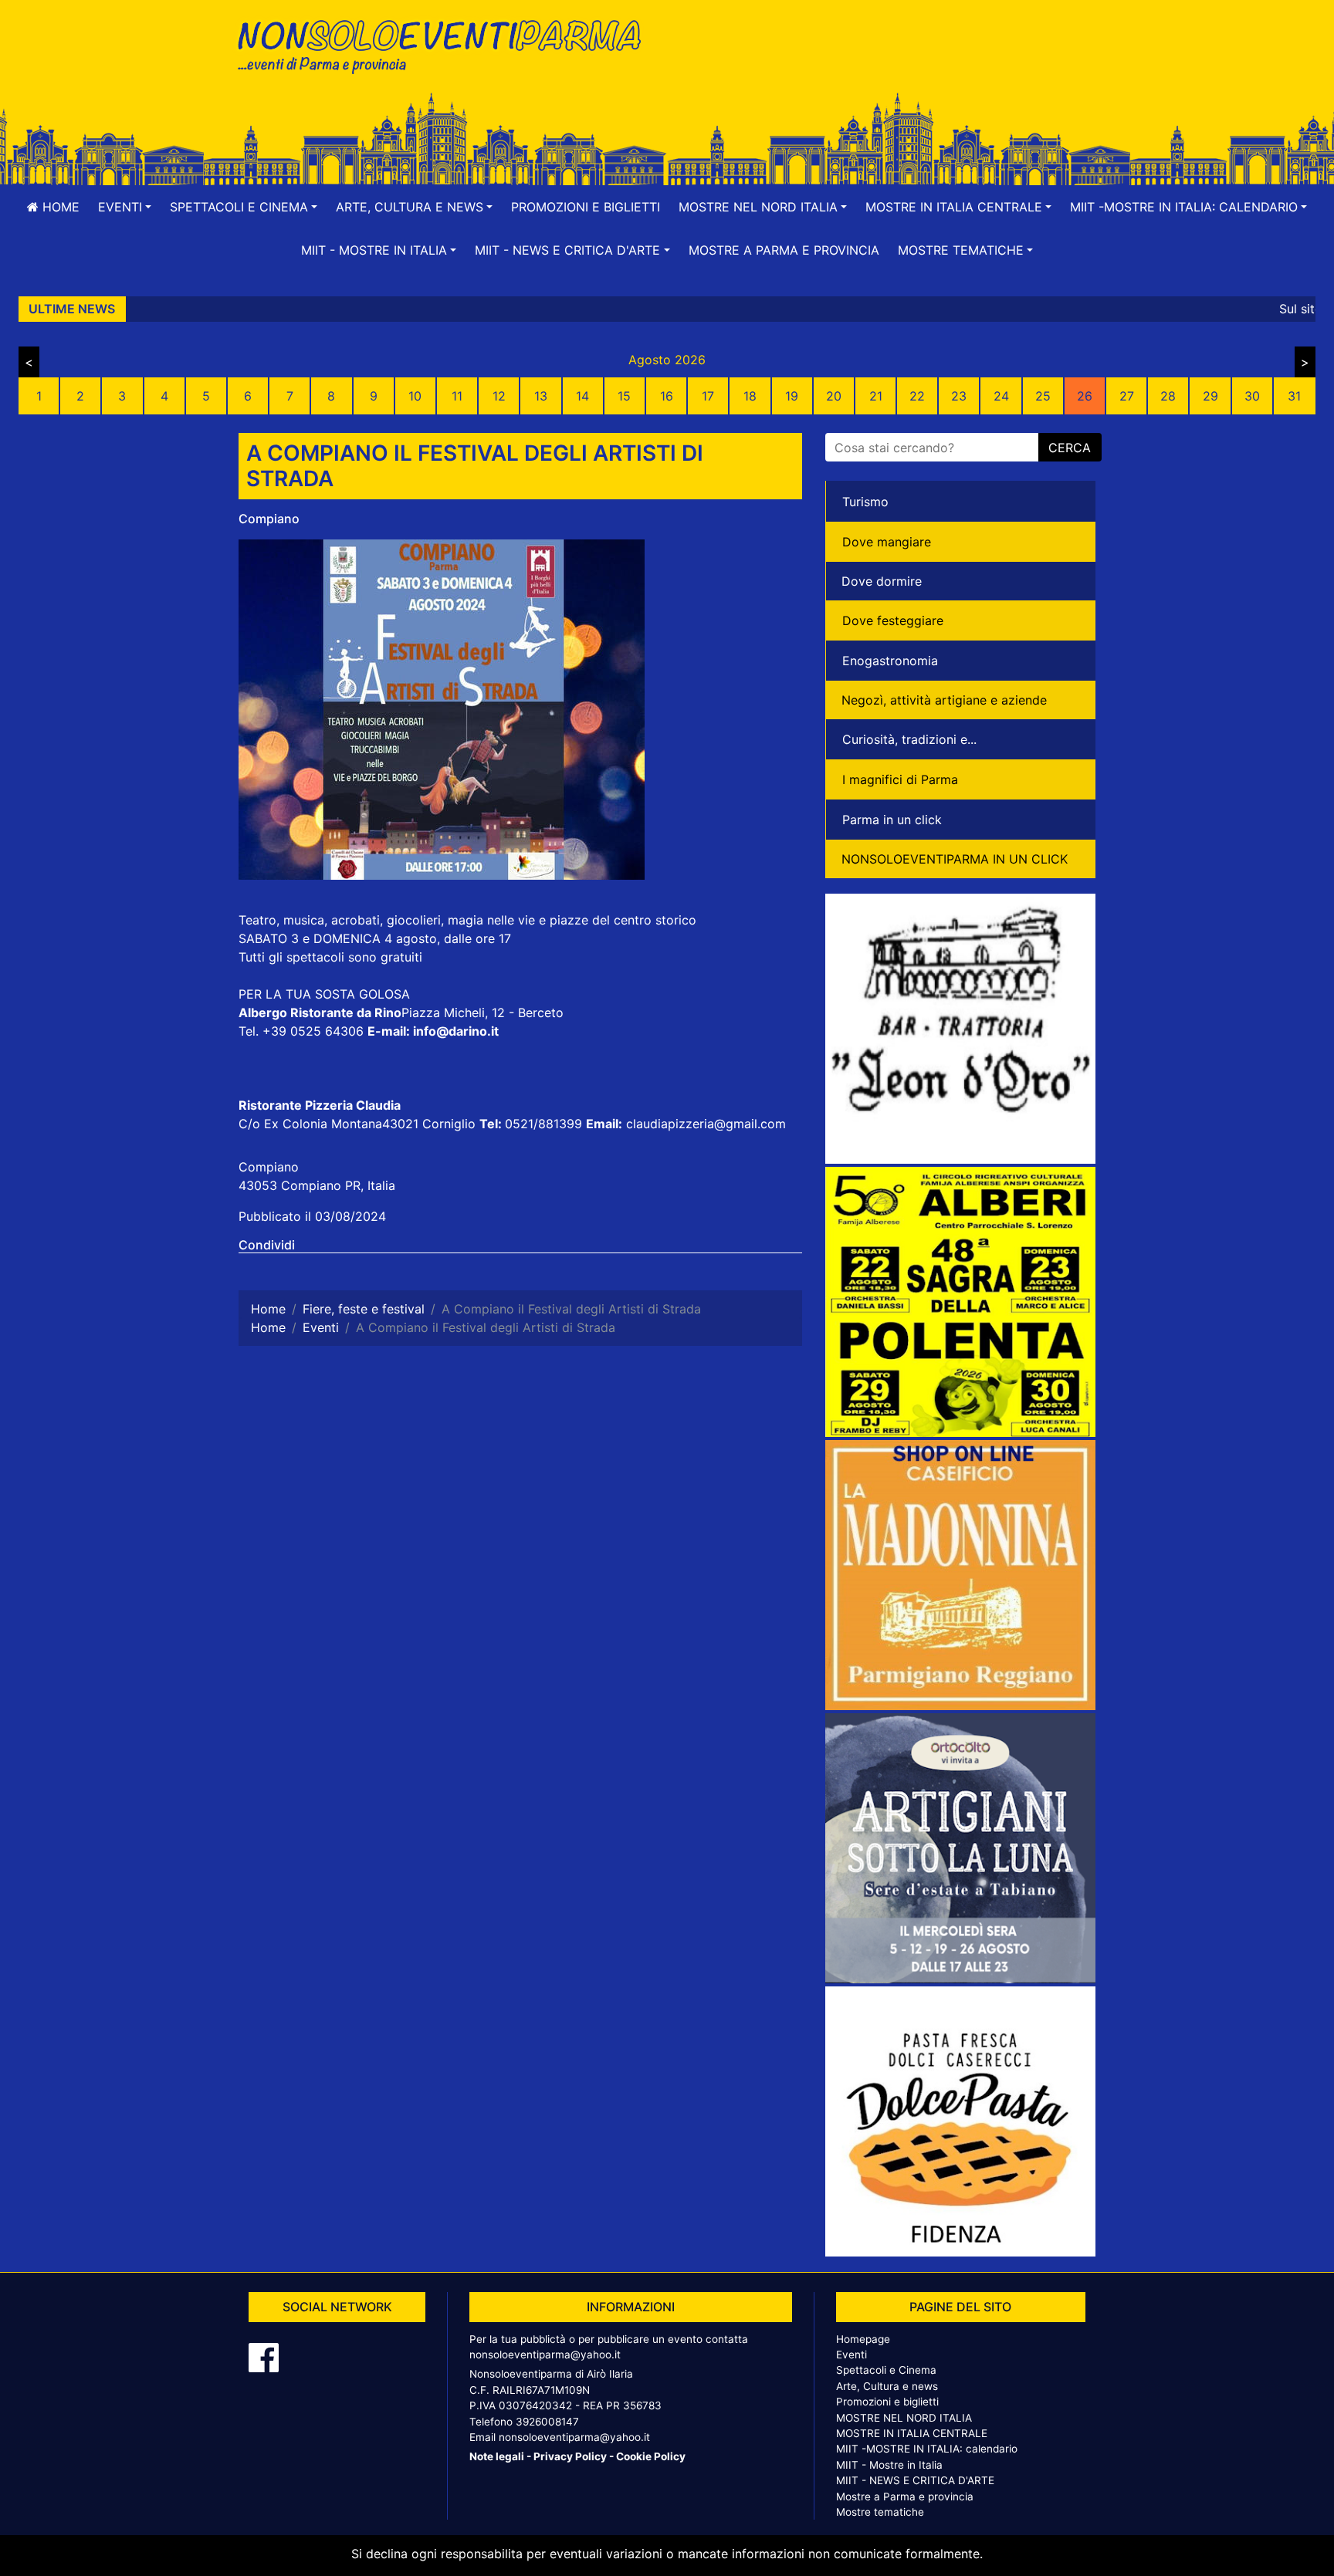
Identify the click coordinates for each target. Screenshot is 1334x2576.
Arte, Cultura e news (887, 2386)
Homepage (863, 2339)
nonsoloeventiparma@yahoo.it (545, 2355)
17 (708, 396)
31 (1294, 396)
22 (917, 396)
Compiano (269, 519)
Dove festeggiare (893, 620)
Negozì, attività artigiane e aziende (944, 700)
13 (541, 396)
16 (667, 396)
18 (750, 396)
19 (792, 396)
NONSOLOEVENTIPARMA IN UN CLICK (955, 859)
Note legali (497, 2456)
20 (834, 396)
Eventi (852, 2355)
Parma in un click (892, 820)
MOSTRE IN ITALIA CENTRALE (912, 2433)
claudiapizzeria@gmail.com (706, 1124)
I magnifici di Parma (900, 779)
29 (1210, 396)
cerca (1070, 448)
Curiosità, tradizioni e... (909, 739)
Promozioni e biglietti (586, 207)
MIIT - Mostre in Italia (889, 2465)
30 (1252, 396)
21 (876, 396)
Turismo (865, 502)
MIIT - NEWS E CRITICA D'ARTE (915, 2480)
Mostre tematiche (880, 2512)
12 (499, 396)
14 (582, 396)
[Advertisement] (887, 63)
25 (1043, 396)
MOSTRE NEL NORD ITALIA (904, 2418)
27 (1127, 396)
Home (59, 207)
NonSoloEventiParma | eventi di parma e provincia (447, 44)
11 (457, 396)
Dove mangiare (887, 542)
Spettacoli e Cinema (886, 2370)
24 (1001, 396)
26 (1085, 396)
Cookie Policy (651, 2456)
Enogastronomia (890, 661)
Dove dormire (882, 581)
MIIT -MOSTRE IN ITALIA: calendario (927, 2449)
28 (1168, 396)
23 (959, 396)
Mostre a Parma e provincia (784, 250)
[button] (125, 207)
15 (624, 396)
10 (415, 396)
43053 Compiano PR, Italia (317, 1185)
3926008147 (547, 2422)
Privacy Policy (570, 2456)
